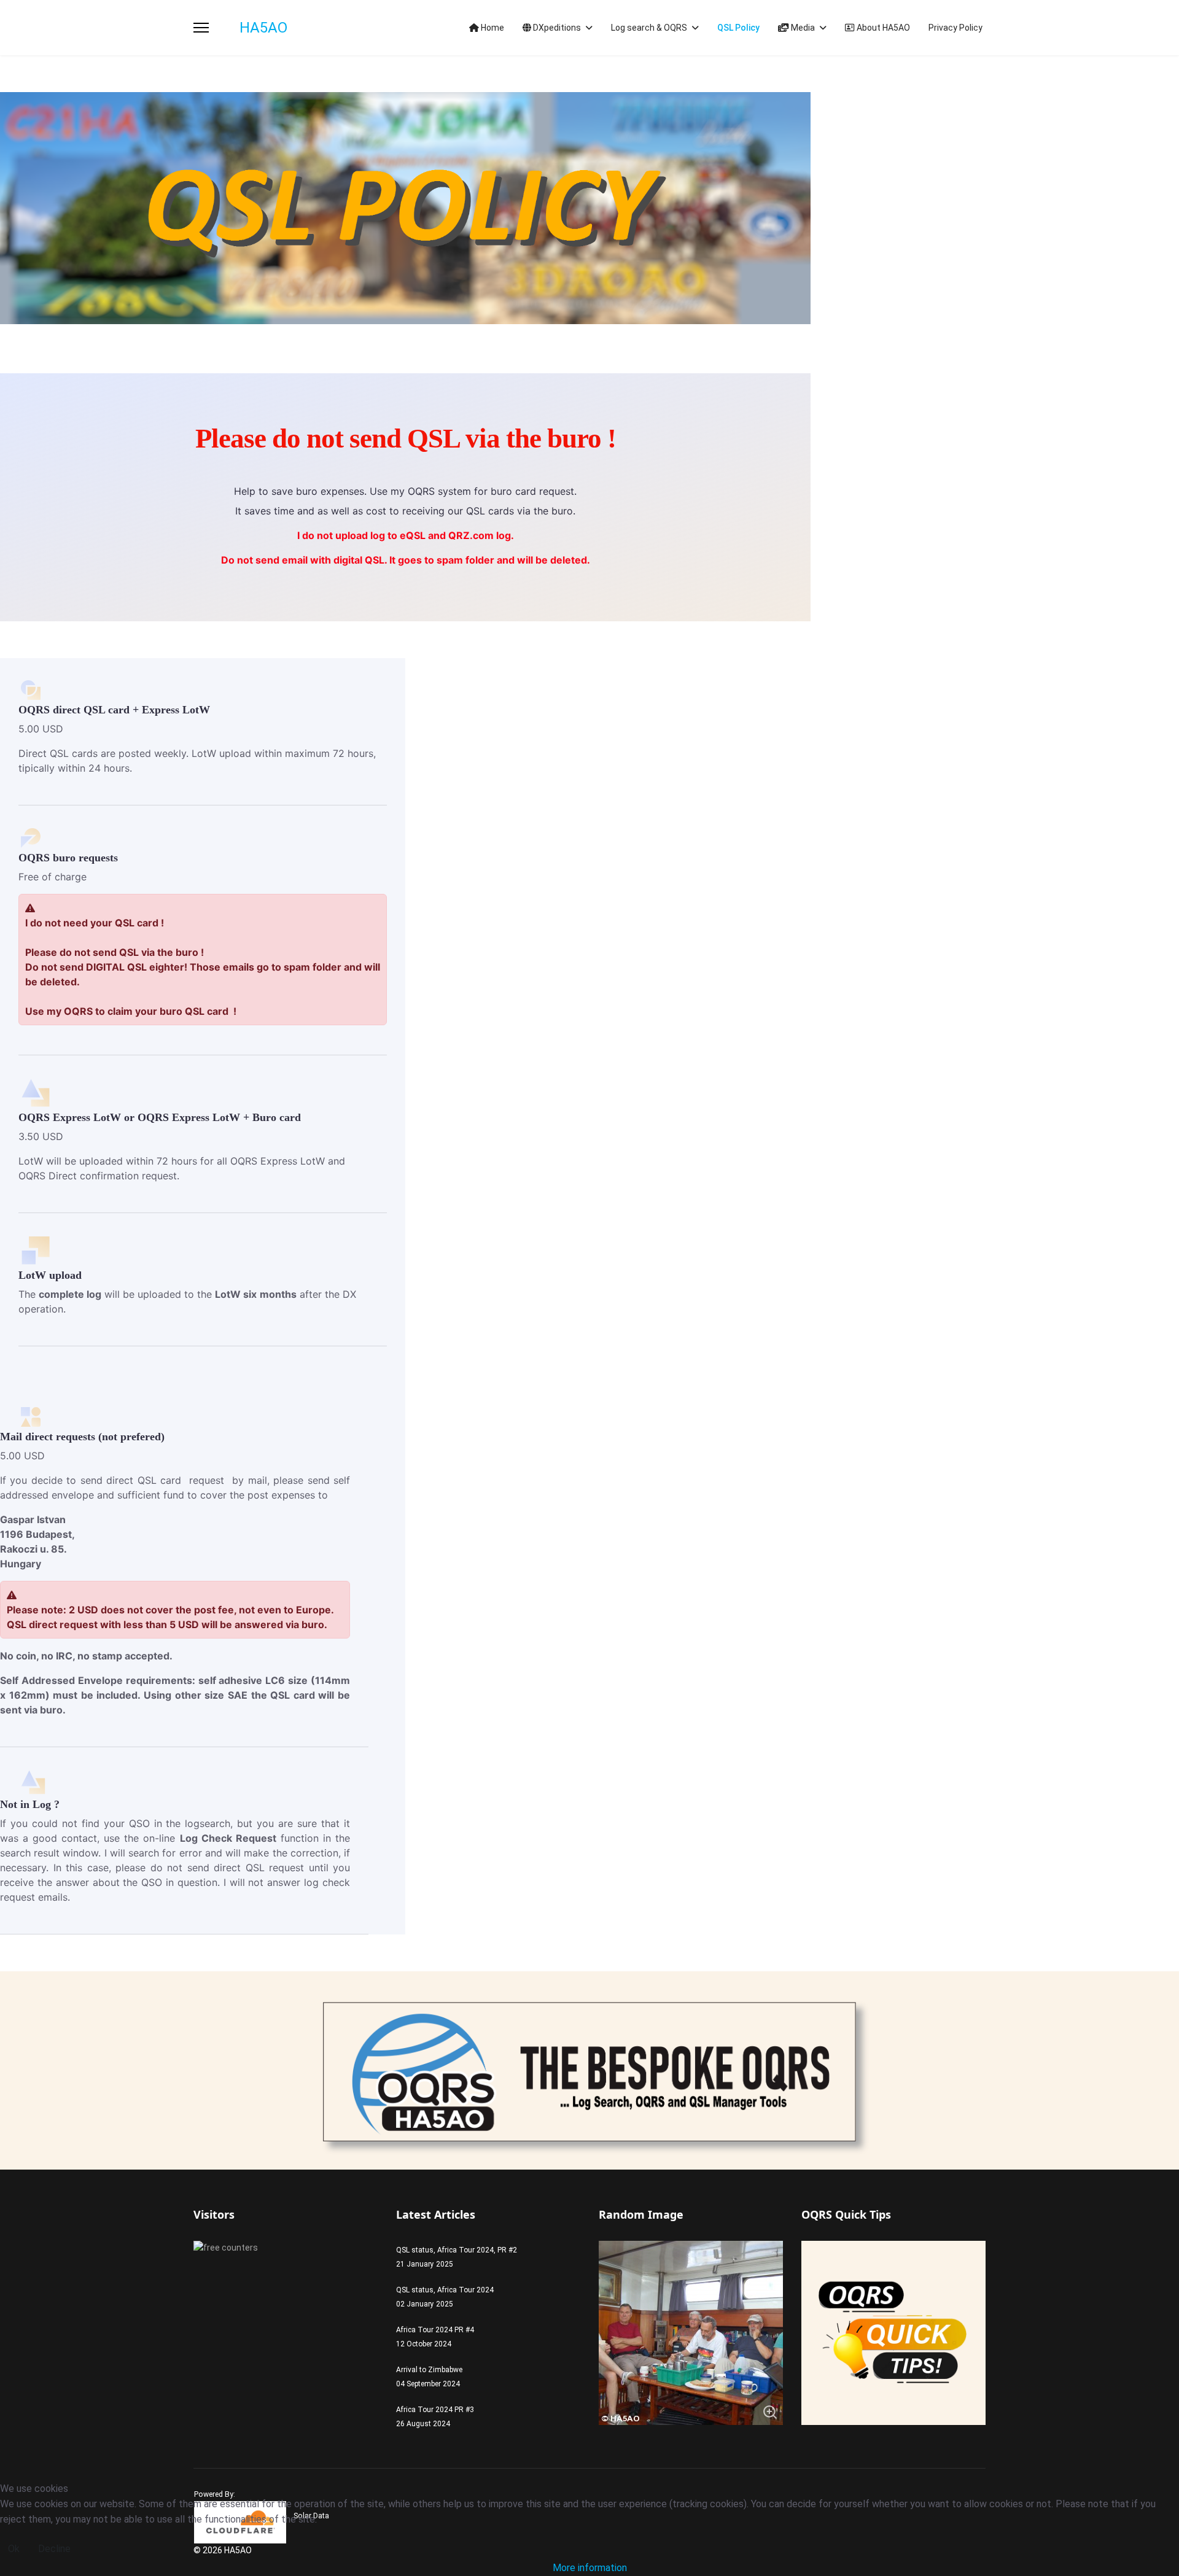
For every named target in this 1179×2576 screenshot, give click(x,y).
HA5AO (263, 28)
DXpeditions (556, 28)
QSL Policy (738, 28)
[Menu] (201, 28)
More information (590, 2568)
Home (492, 28)
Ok (14, 2549)
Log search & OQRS (649, 28)
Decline (54, 2549)
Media (802, 28)
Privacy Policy (955, 28)
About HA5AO (882, 28)
